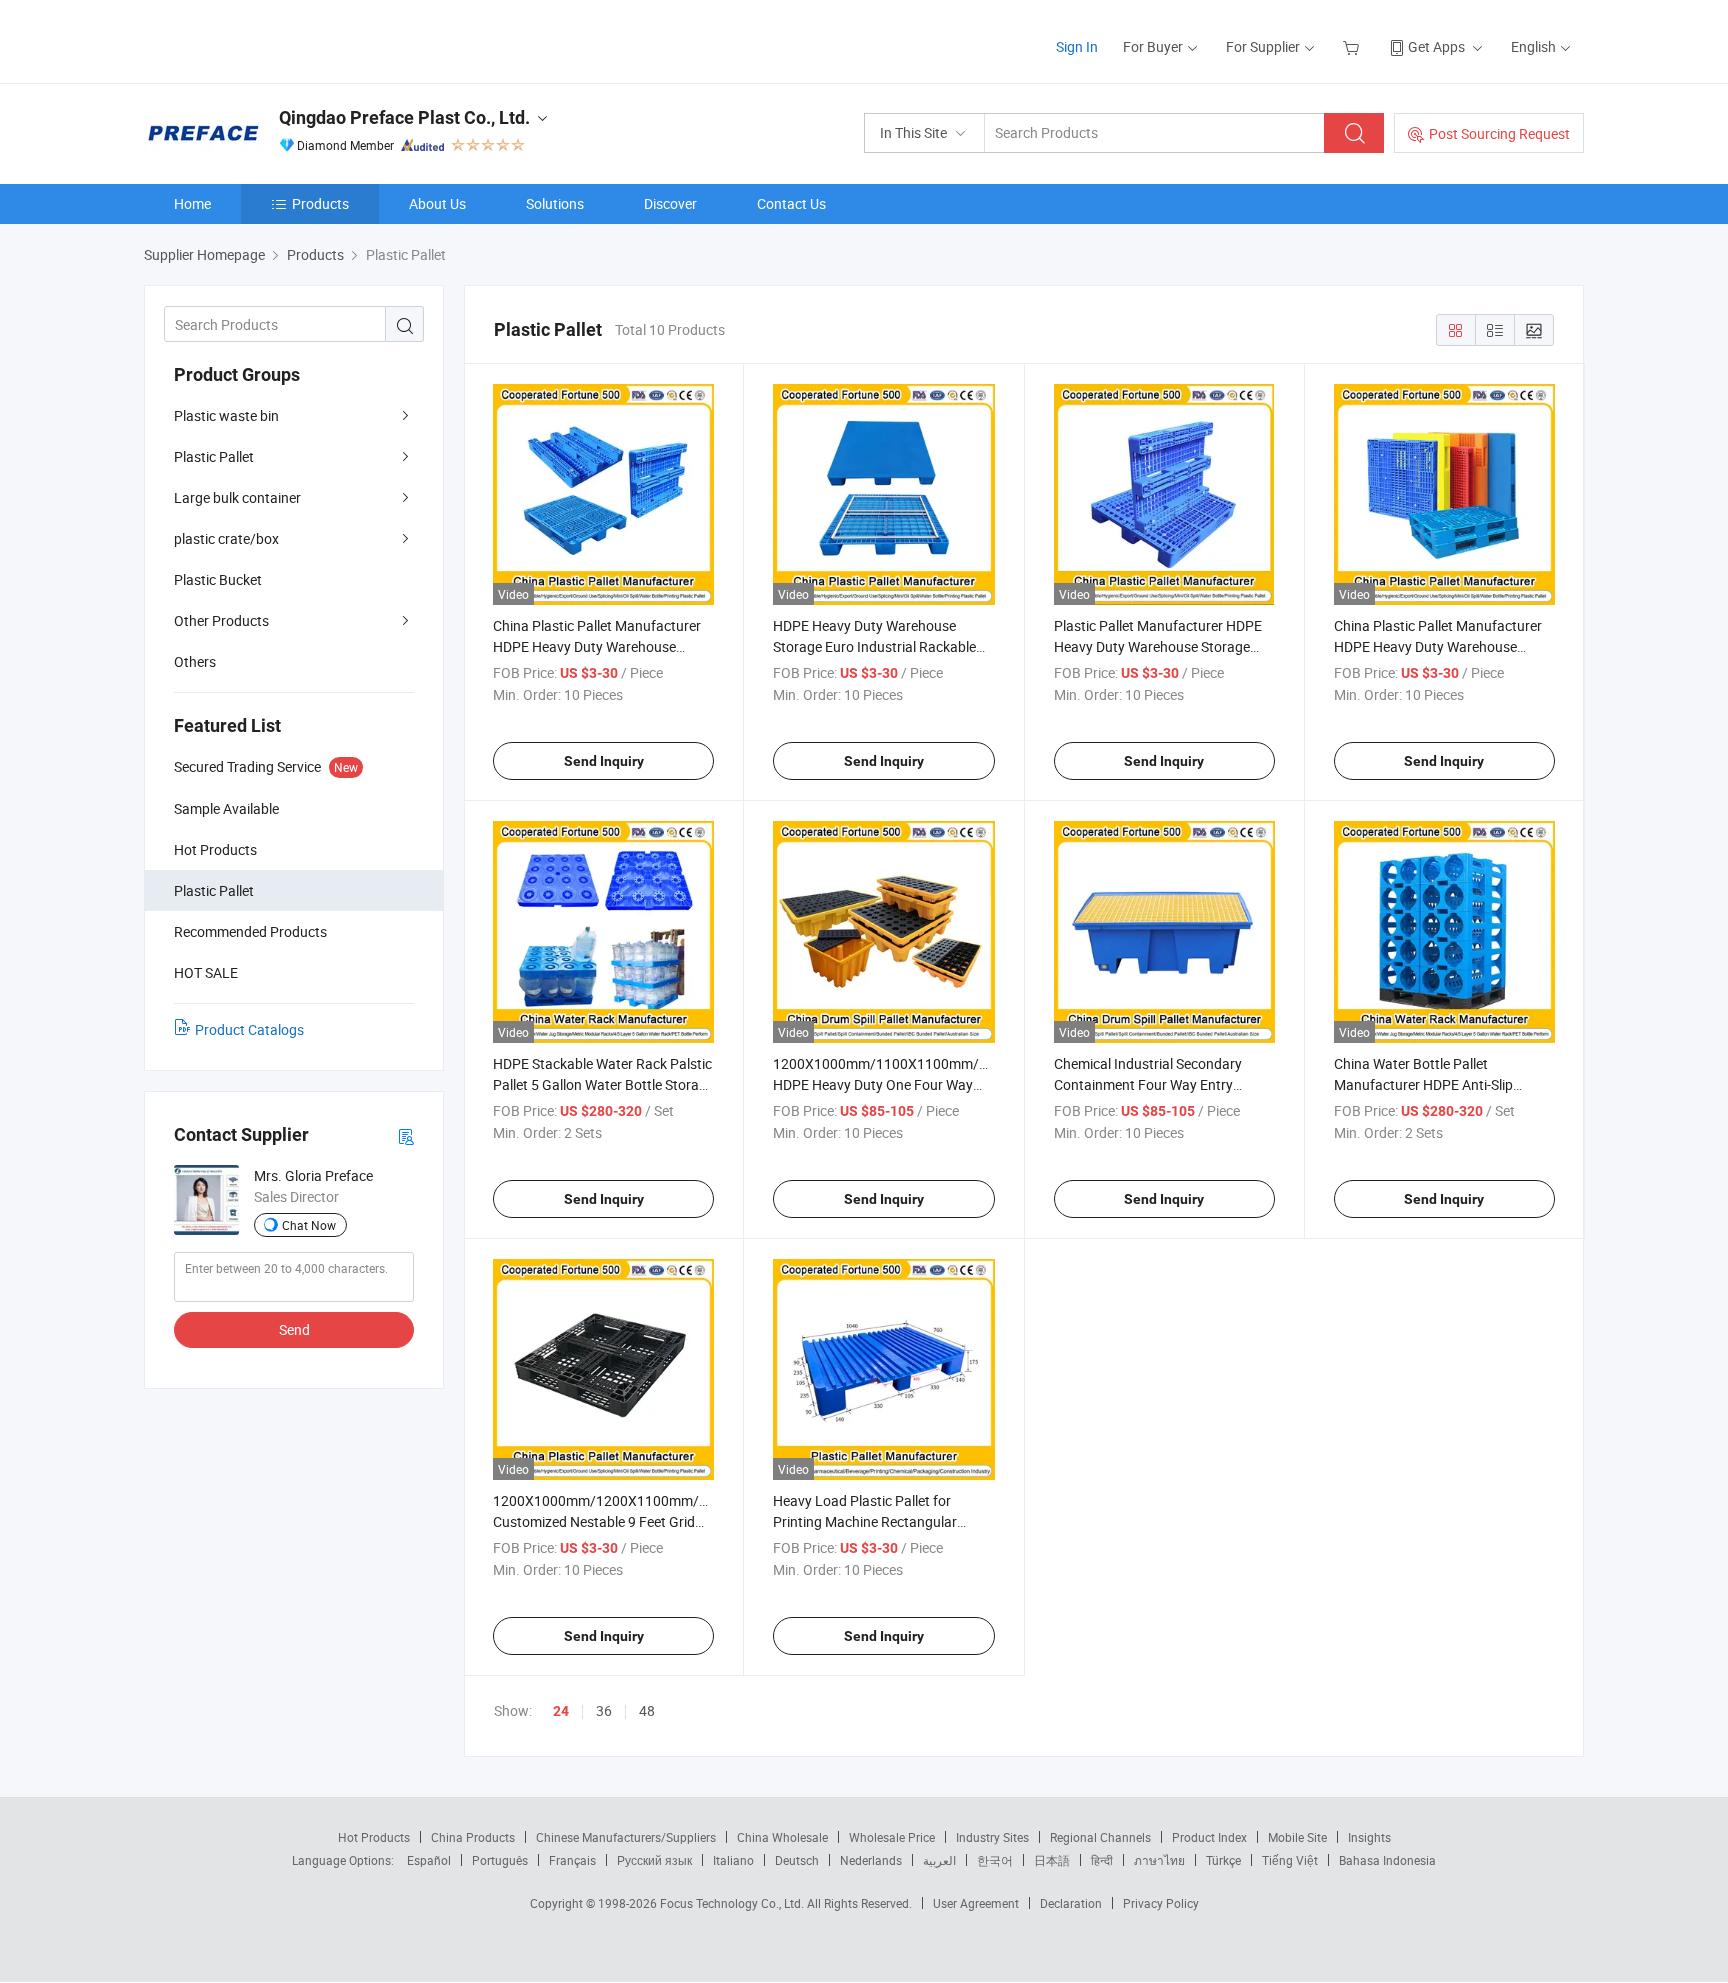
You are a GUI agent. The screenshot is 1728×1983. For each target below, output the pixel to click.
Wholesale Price (892, 1837)
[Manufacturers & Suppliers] (272, 39)
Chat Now (309, 1225)
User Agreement (976, 1903)
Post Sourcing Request (1499, 133)
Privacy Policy (1161, 1903)
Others (195, 661)
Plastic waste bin (226, 415)
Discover (670, 203)
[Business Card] (406, 1135)
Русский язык (654, 1860)
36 (604, 1710)
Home (192, 203)
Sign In (1077, 46)
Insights (1369, 1837)
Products (320, 203)
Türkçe (1223, 1860)
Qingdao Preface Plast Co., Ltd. (404, 117)
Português (500, 1860)
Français (572, 1860)
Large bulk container (237, 497)
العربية (939, 1860)
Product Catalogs (249, 1029)
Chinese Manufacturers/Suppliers (626, 1837)
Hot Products (374, 1837)
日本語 (1052, 1860)
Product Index (1209, 1837)
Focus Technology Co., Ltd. (733, 1903)
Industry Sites (992, 1837)
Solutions (555, 203)
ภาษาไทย (1159, 1860)
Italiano (733, 1860)
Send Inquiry (604, 761)
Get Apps (1436, 46)
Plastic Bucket (218, 579)
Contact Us (791, 203)
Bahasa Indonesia (1387, 1860)
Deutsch (797, 1860)
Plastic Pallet (214, 456)
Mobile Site (1297, 1837)
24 (561, 1711)
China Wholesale (782, 1837)
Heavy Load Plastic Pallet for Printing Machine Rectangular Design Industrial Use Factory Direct (883, 1521)
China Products (473, 1837)
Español (429, 1860)
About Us (437, 203)
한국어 (995, 1860)
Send (294, 1329)
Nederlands (871, 1860)
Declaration (1071, 1903)
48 (647, 1710)
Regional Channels (1100, 1837)
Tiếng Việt (1290, 1860)
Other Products (221, 620)
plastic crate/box (226, 538)
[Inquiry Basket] (1353, 46)
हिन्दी (1102, 1860)
